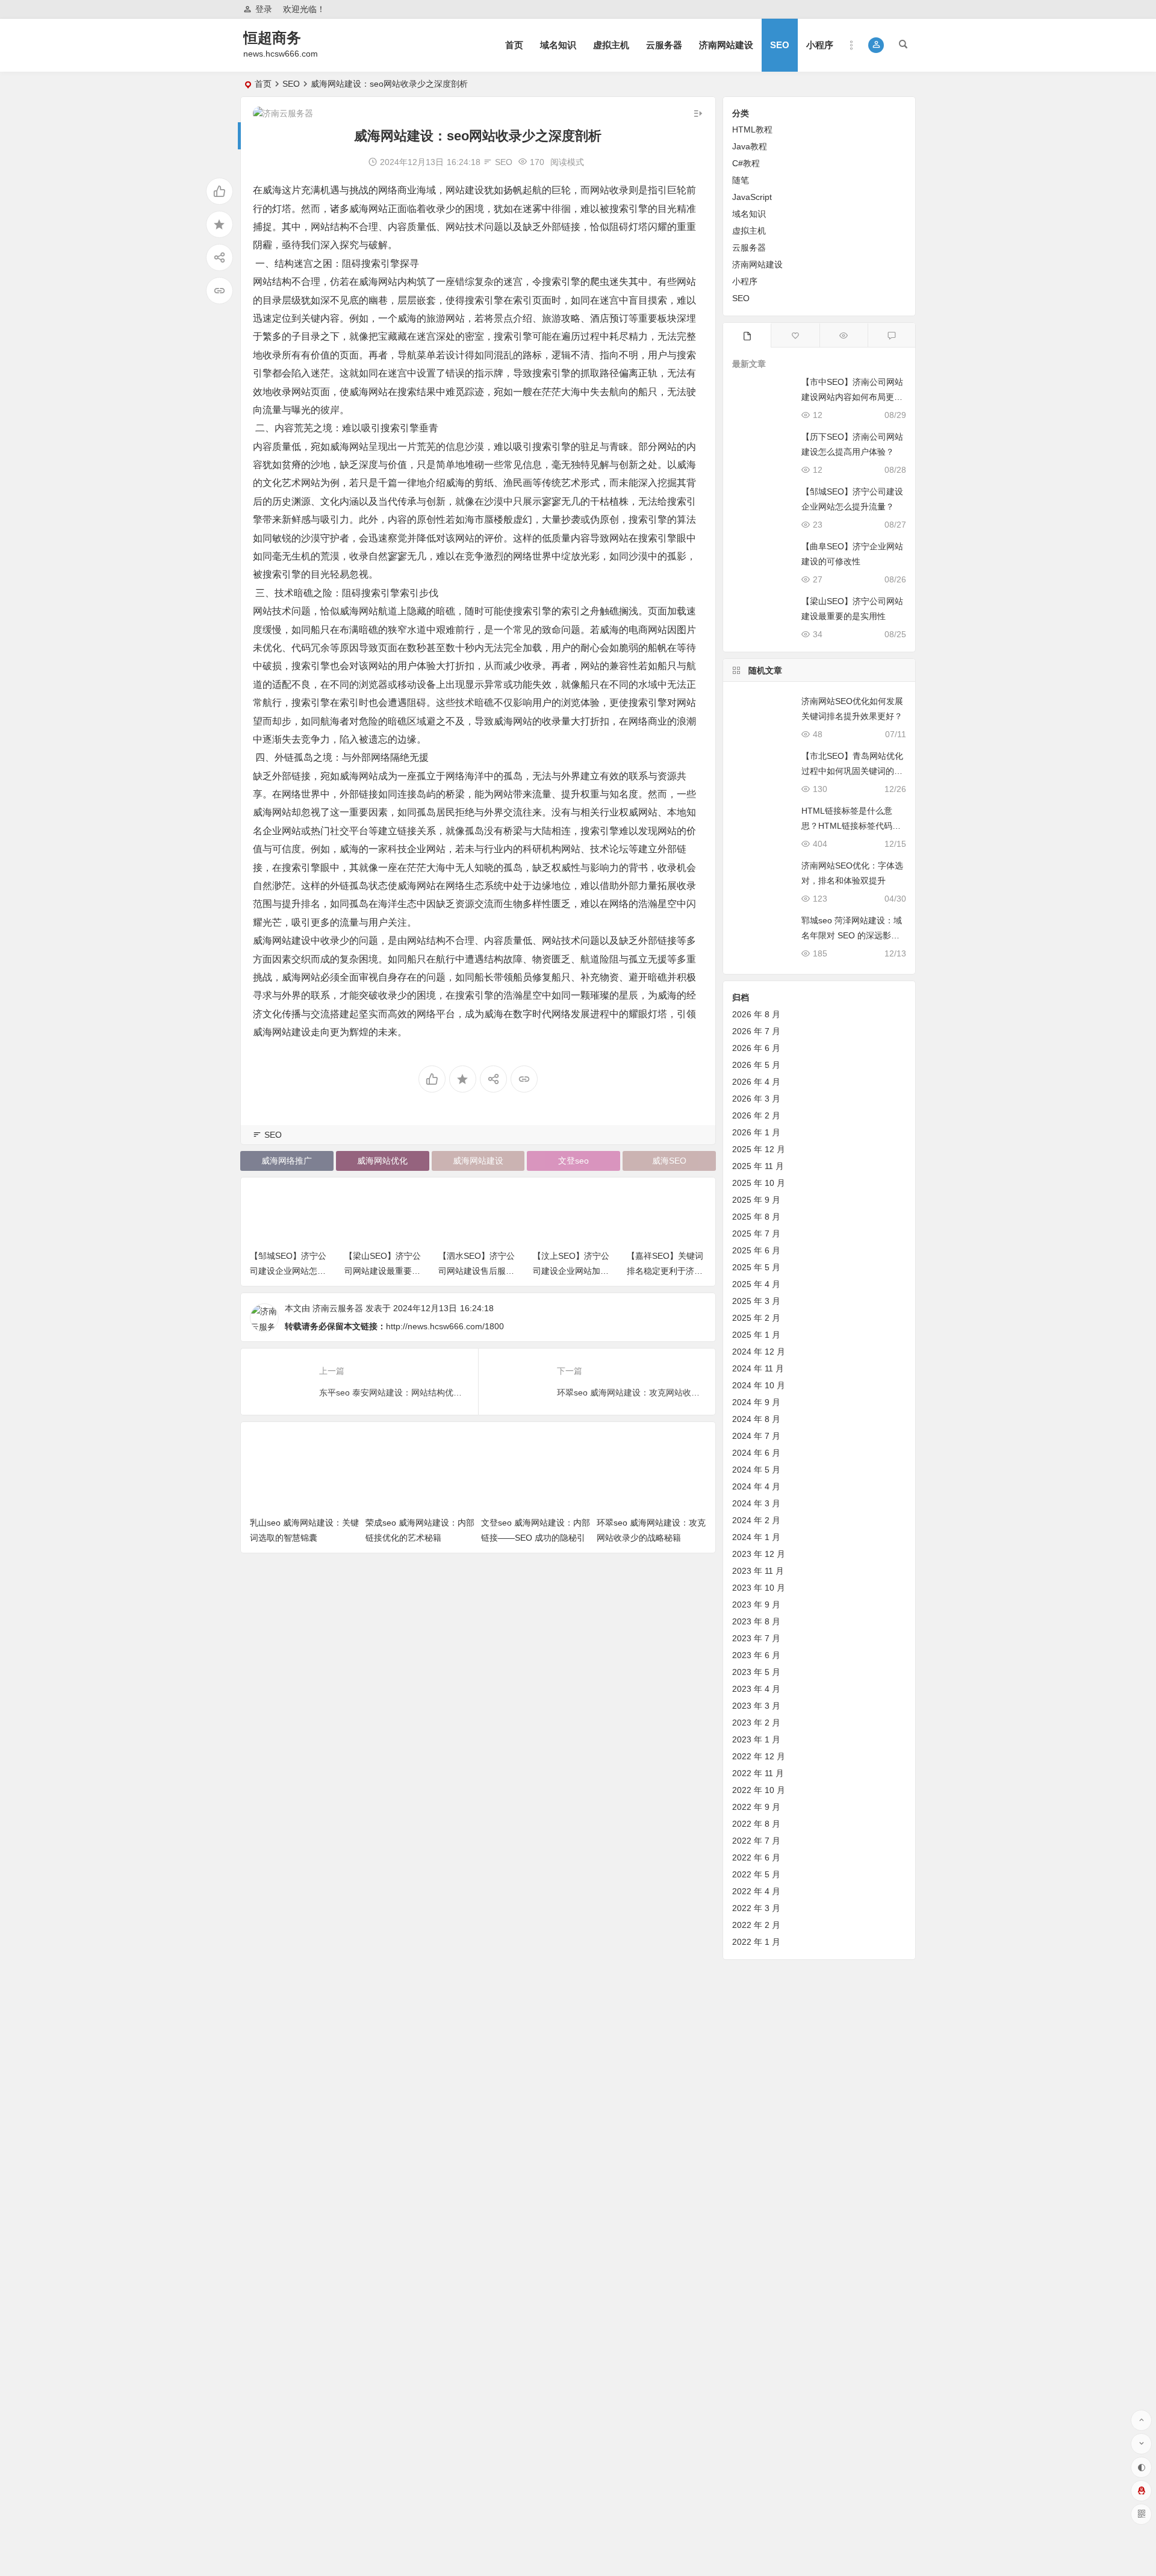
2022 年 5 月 (756, 1874)
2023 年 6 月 (756, 1655)
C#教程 (746, 163)
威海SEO (669, 1161)
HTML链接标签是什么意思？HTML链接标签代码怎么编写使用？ (851, 826)
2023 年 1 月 (756, 1739)
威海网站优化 (382, 1161)
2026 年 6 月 (756, 1048)
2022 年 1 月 (756, 1942)
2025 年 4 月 (756, 1284)
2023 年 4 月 (756, 1689)
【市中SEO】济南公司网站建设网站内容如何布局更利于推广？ (852, 397)
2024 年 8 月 (756, 1419)
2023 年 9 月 (756, 1605)
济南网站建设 (726, 45)
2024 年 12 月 (759, 1352)
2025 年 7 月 (756, 1233)
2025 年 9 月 (756, 1200)
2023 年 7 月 (756, 1638)
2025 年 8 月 (756, 1217)
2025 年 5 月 (756, 1267)
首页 (514, 45)
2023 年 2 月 (756, 1723)
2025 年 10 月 (759, 1183)
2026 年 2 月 (756, 1115)
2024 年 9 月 (756, 1402)
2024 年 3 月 (756, 1503)
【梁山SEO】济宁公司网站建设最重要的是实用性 (383, 1271)
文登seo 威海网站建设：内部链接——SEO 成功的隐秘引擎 (536, 1538)
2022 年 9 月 (756, 1807)
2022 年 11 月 (758, 1773)
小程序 (820, 45)
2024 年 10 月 (759, 1385)
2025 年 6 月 (756, 1250)
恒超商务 (272, 38)
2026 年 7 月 (756, 1031)
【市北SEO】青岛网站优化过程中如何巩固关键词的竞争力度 (852, 771)
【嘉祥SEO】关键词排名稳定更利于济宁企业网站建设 (665, 1271)
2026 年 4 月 (756, 1082)
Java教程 (750, 146)
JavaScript (752, 197)
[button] (876, 45)
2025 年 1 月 (756, 1335)
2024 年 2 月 (756, 1520)
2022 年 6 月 (756, 1857)
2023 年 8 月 (756, 1621)
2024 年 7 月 (756, 1436)
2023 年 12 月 (759, 1554)
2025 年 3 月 (756, 1301)
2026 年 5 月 (756, 1065)
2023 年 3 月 (756, 1706)
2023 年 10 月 (759, 1588)
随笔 (741, 180)
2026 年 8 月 (756, 1014)
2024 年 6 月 (756, 1453)
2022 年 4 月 (756, 1891)
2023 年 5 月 (756, 1672)
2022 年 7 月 (756, 1841)
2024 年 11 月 (758, 1368)
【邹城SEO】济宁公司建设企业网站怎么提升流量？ (288, 1271)
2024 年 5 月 (756, 1470)
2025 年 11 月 (758, 1166)
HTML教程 (752, 129)
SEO (780, 45)
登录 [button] (264, 9)
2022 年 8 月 (756, 1824)
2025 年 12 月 (759, 1149)
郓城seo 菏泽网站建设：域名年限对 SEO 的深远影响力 (852, 935)
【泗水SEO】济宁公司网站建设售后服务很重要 (477, 1271)
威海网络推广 (287, 1161)
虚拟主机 (611, 45)
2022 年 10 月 (759, 1790)
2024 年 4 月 (756, 1486)
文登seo (573, 1161)
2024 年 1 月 (756, 1537)
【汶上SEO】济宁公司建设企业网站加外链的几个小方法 (571, 1271)
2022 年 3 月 (756, 1908)
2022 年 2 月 (756, 1925)
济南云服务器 (338, 1308)
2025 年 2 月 (756, 1318)
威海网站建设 (478, 1161)
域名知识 (558, 45)
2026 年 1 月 (756, 1132)
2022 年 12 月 (759, 1756)
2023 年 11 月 (758, 1571)
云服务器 (664, 45)
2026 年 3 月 (756, 1099)
